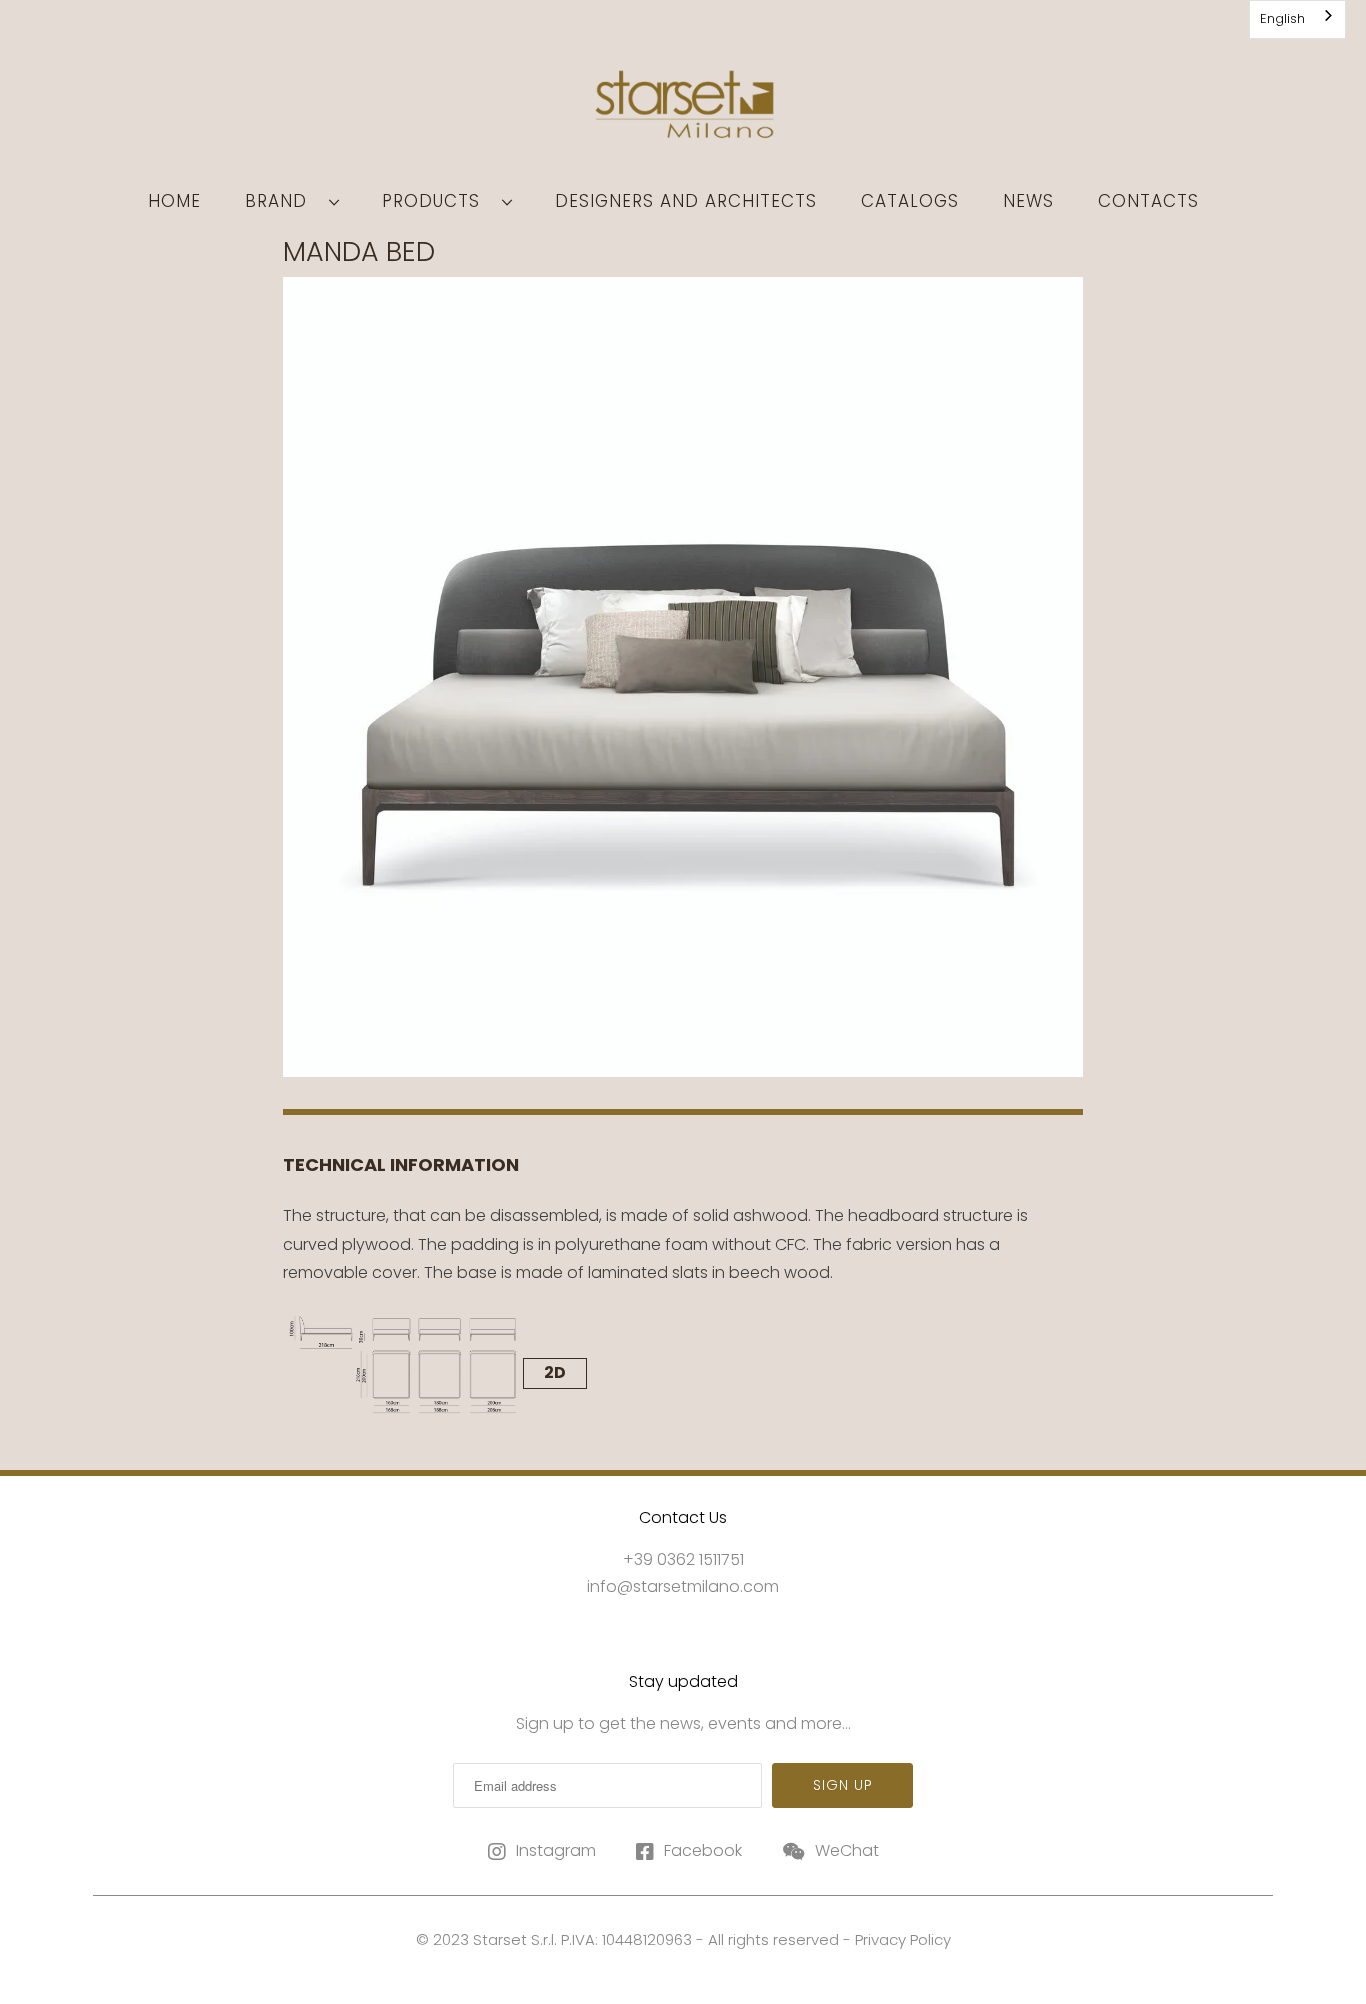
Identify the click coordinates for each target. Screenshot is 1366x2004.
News (1028, 201)
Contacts (1148, 201)
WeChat (847, 1850)
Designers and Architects (686, 201)
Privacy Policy (903, 1939)
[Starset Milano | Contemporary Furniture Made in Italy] (683, 111)
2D (555, 1372)
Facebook (703, 1850)
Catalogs (910, 201)
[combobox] (1297, 19)
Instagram (556, 1850)
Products (437, 201)
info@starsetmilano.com (683, 1586)
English (1282, 18)
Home (174, 201)
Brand (282, 201)
